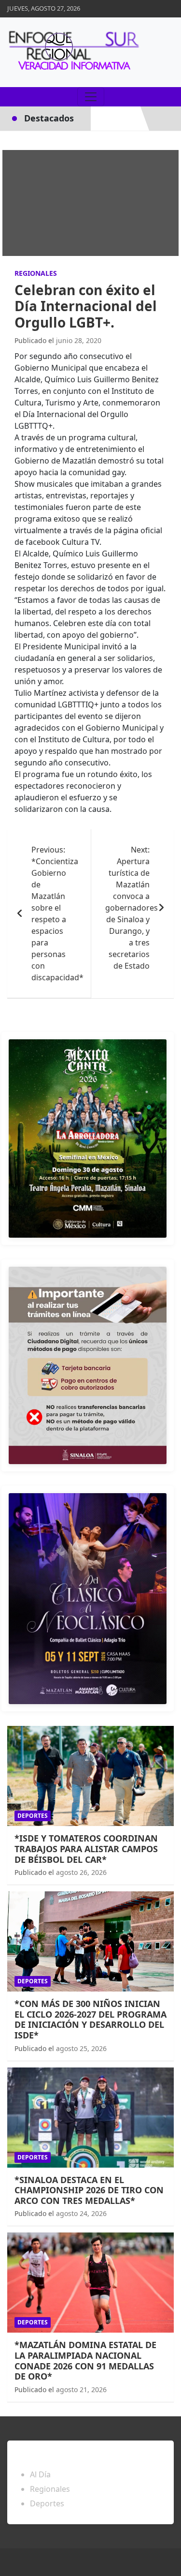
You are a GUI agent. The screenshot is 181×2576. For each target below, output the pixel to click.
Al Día (40, 2474)
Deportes (33, 1816)
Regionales (36, 273)
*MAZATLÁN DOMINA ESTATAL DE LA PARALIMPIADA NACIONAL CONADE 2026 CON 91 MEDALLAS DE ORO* (85, 2360)
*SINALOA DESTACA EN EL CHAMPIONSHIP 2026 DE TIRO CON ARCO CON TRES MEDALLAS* (89, 2190)
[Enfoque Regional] (72, 52)
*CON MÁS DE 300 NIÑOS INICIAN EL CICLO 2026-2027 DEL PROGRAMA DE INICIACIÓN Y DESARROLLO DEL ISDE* (90, 2019)
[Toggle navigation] (91, 97)
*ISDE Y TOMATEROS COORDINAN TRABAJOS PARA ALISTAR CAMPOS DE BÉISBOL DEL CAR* (86, 1849)
